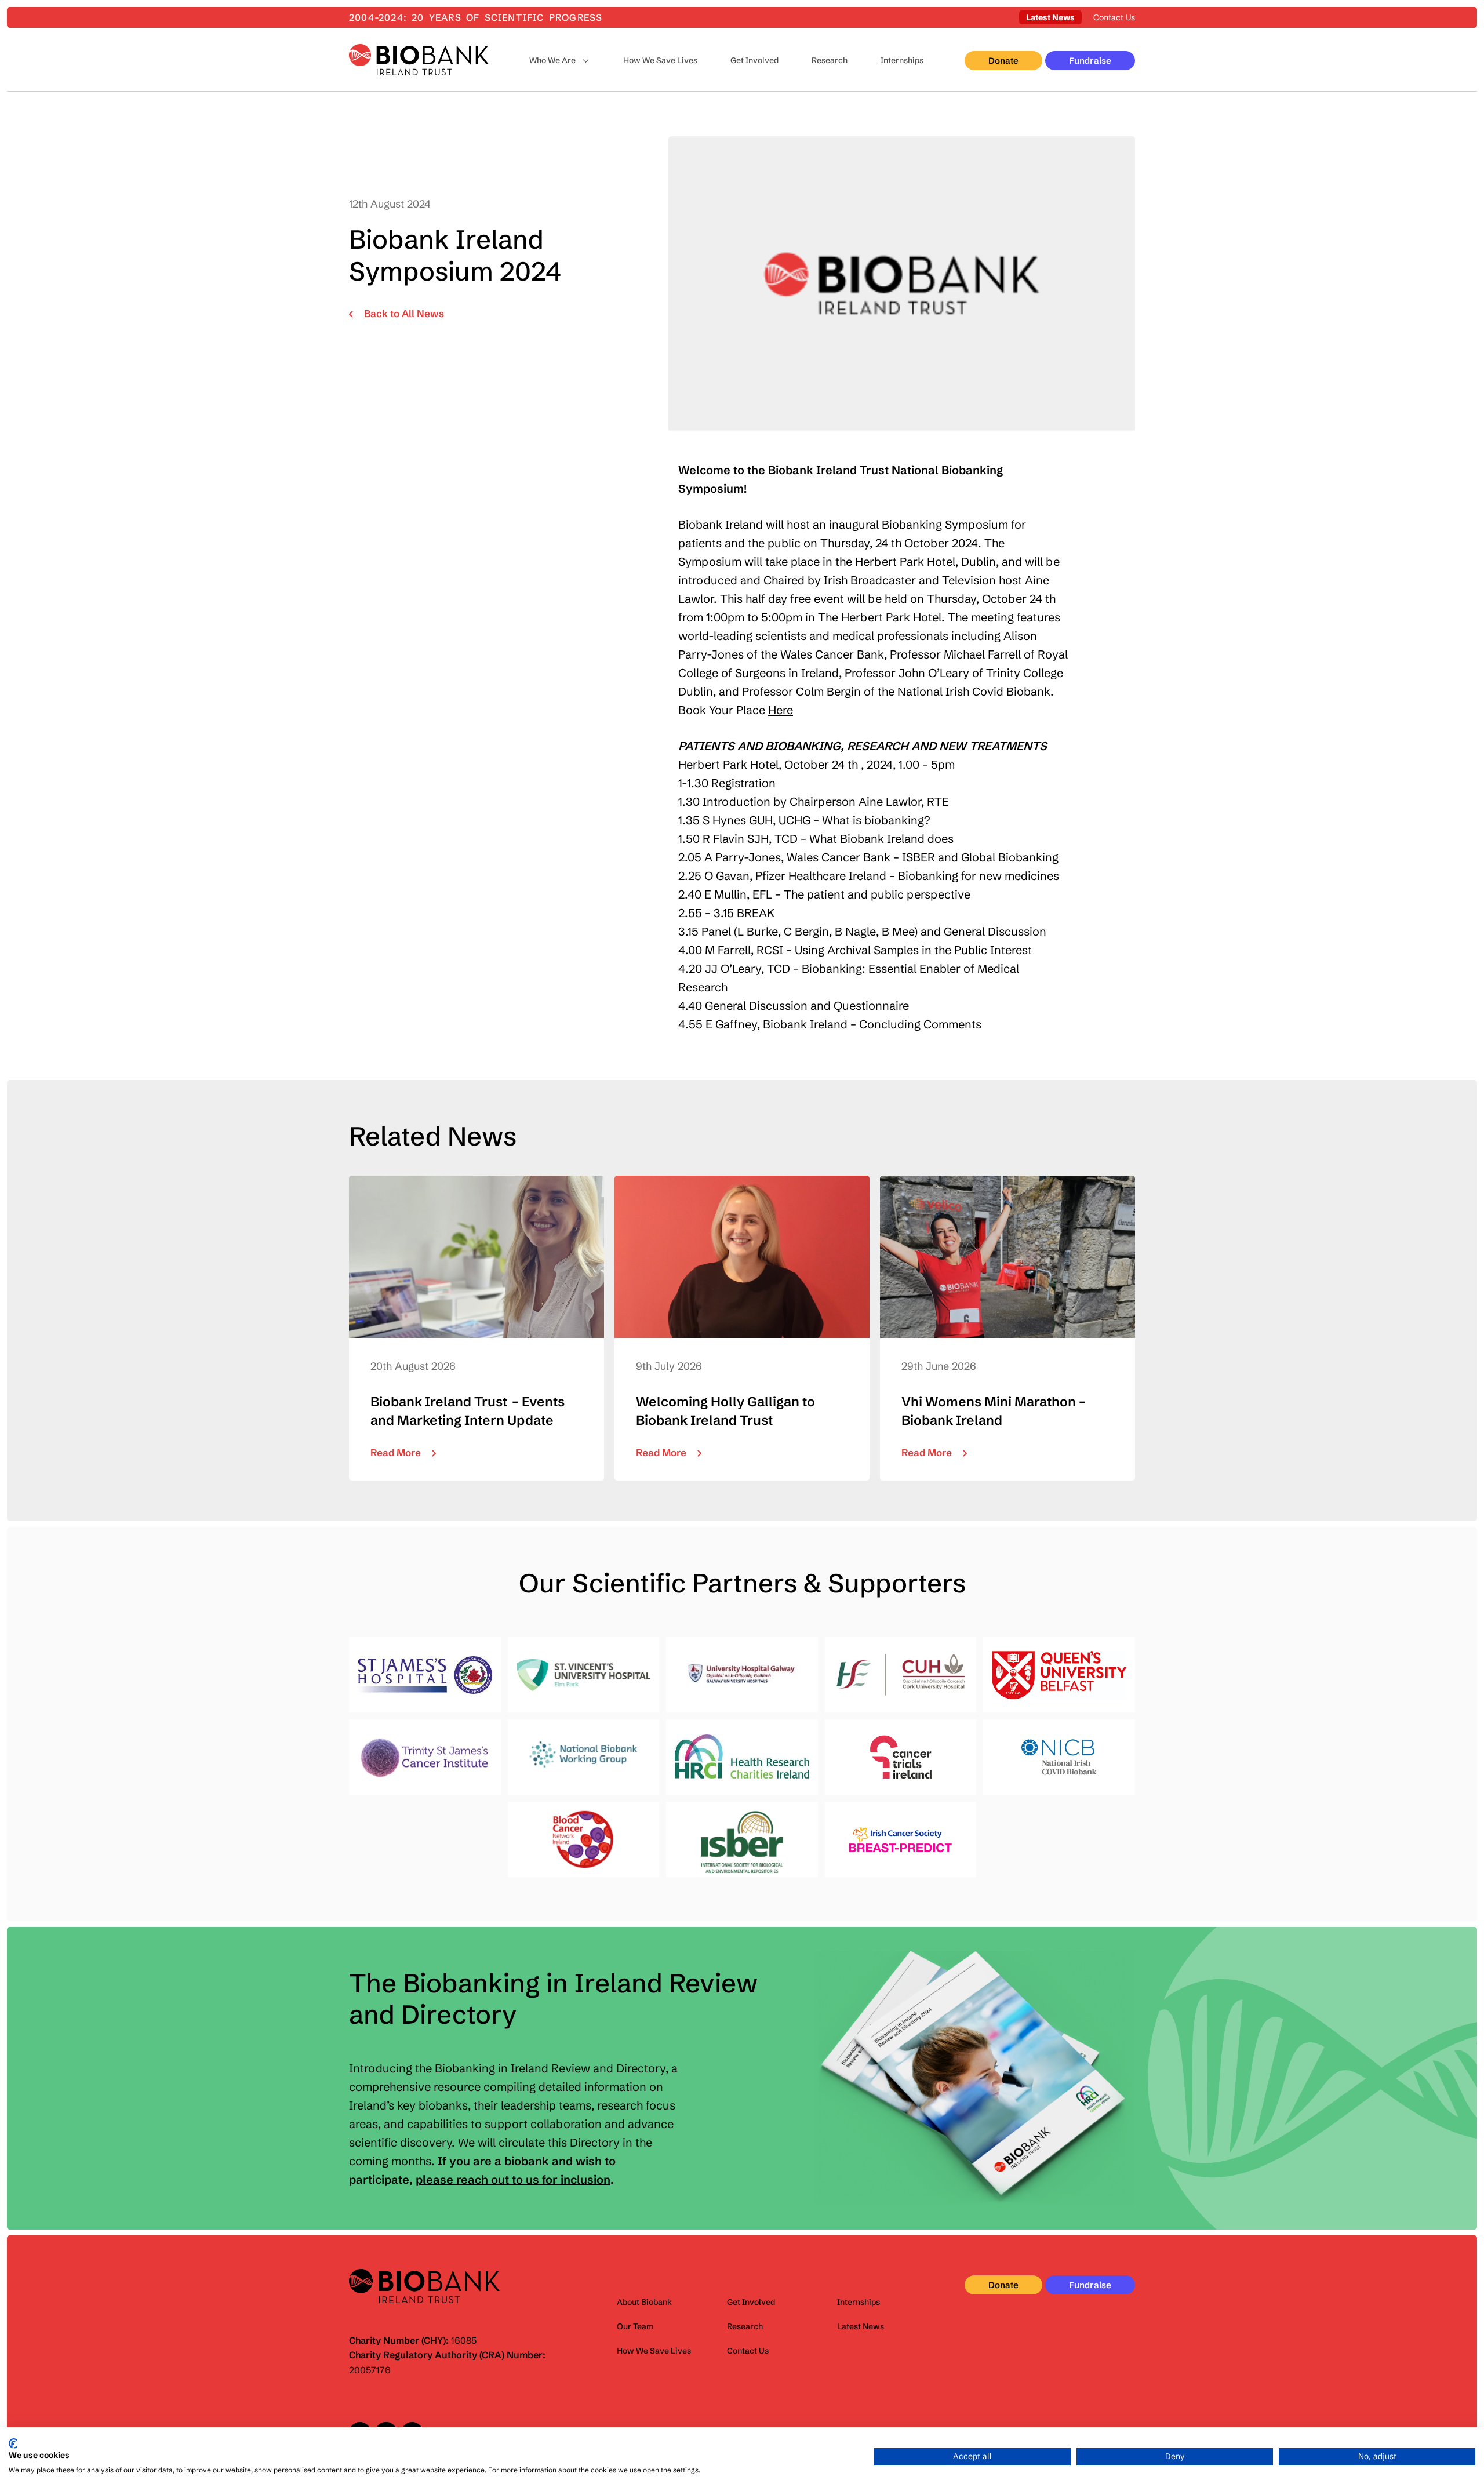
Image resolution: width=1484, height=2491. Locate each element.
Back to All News (404, 313)
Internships (902, 60)
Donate (1003, 61)
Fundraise (1090, 61)
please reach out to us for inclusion (513, 2179)
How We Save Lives (660, 60)
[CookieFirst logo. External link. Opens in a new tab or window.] (13, 2443)
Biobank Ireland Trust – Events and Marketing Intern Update (477, 1328)
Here (781, 710)
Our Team (635, 2326)
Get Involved (754, 60)
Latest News (1050, 17)
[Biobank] (419, 60)
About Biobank (644, 2302)
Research (830, 60)
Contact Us (1114, 17)
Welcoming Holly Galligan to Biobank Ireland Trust (742, 1328)
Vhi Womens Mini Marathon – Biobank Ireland (1007, 1328)
